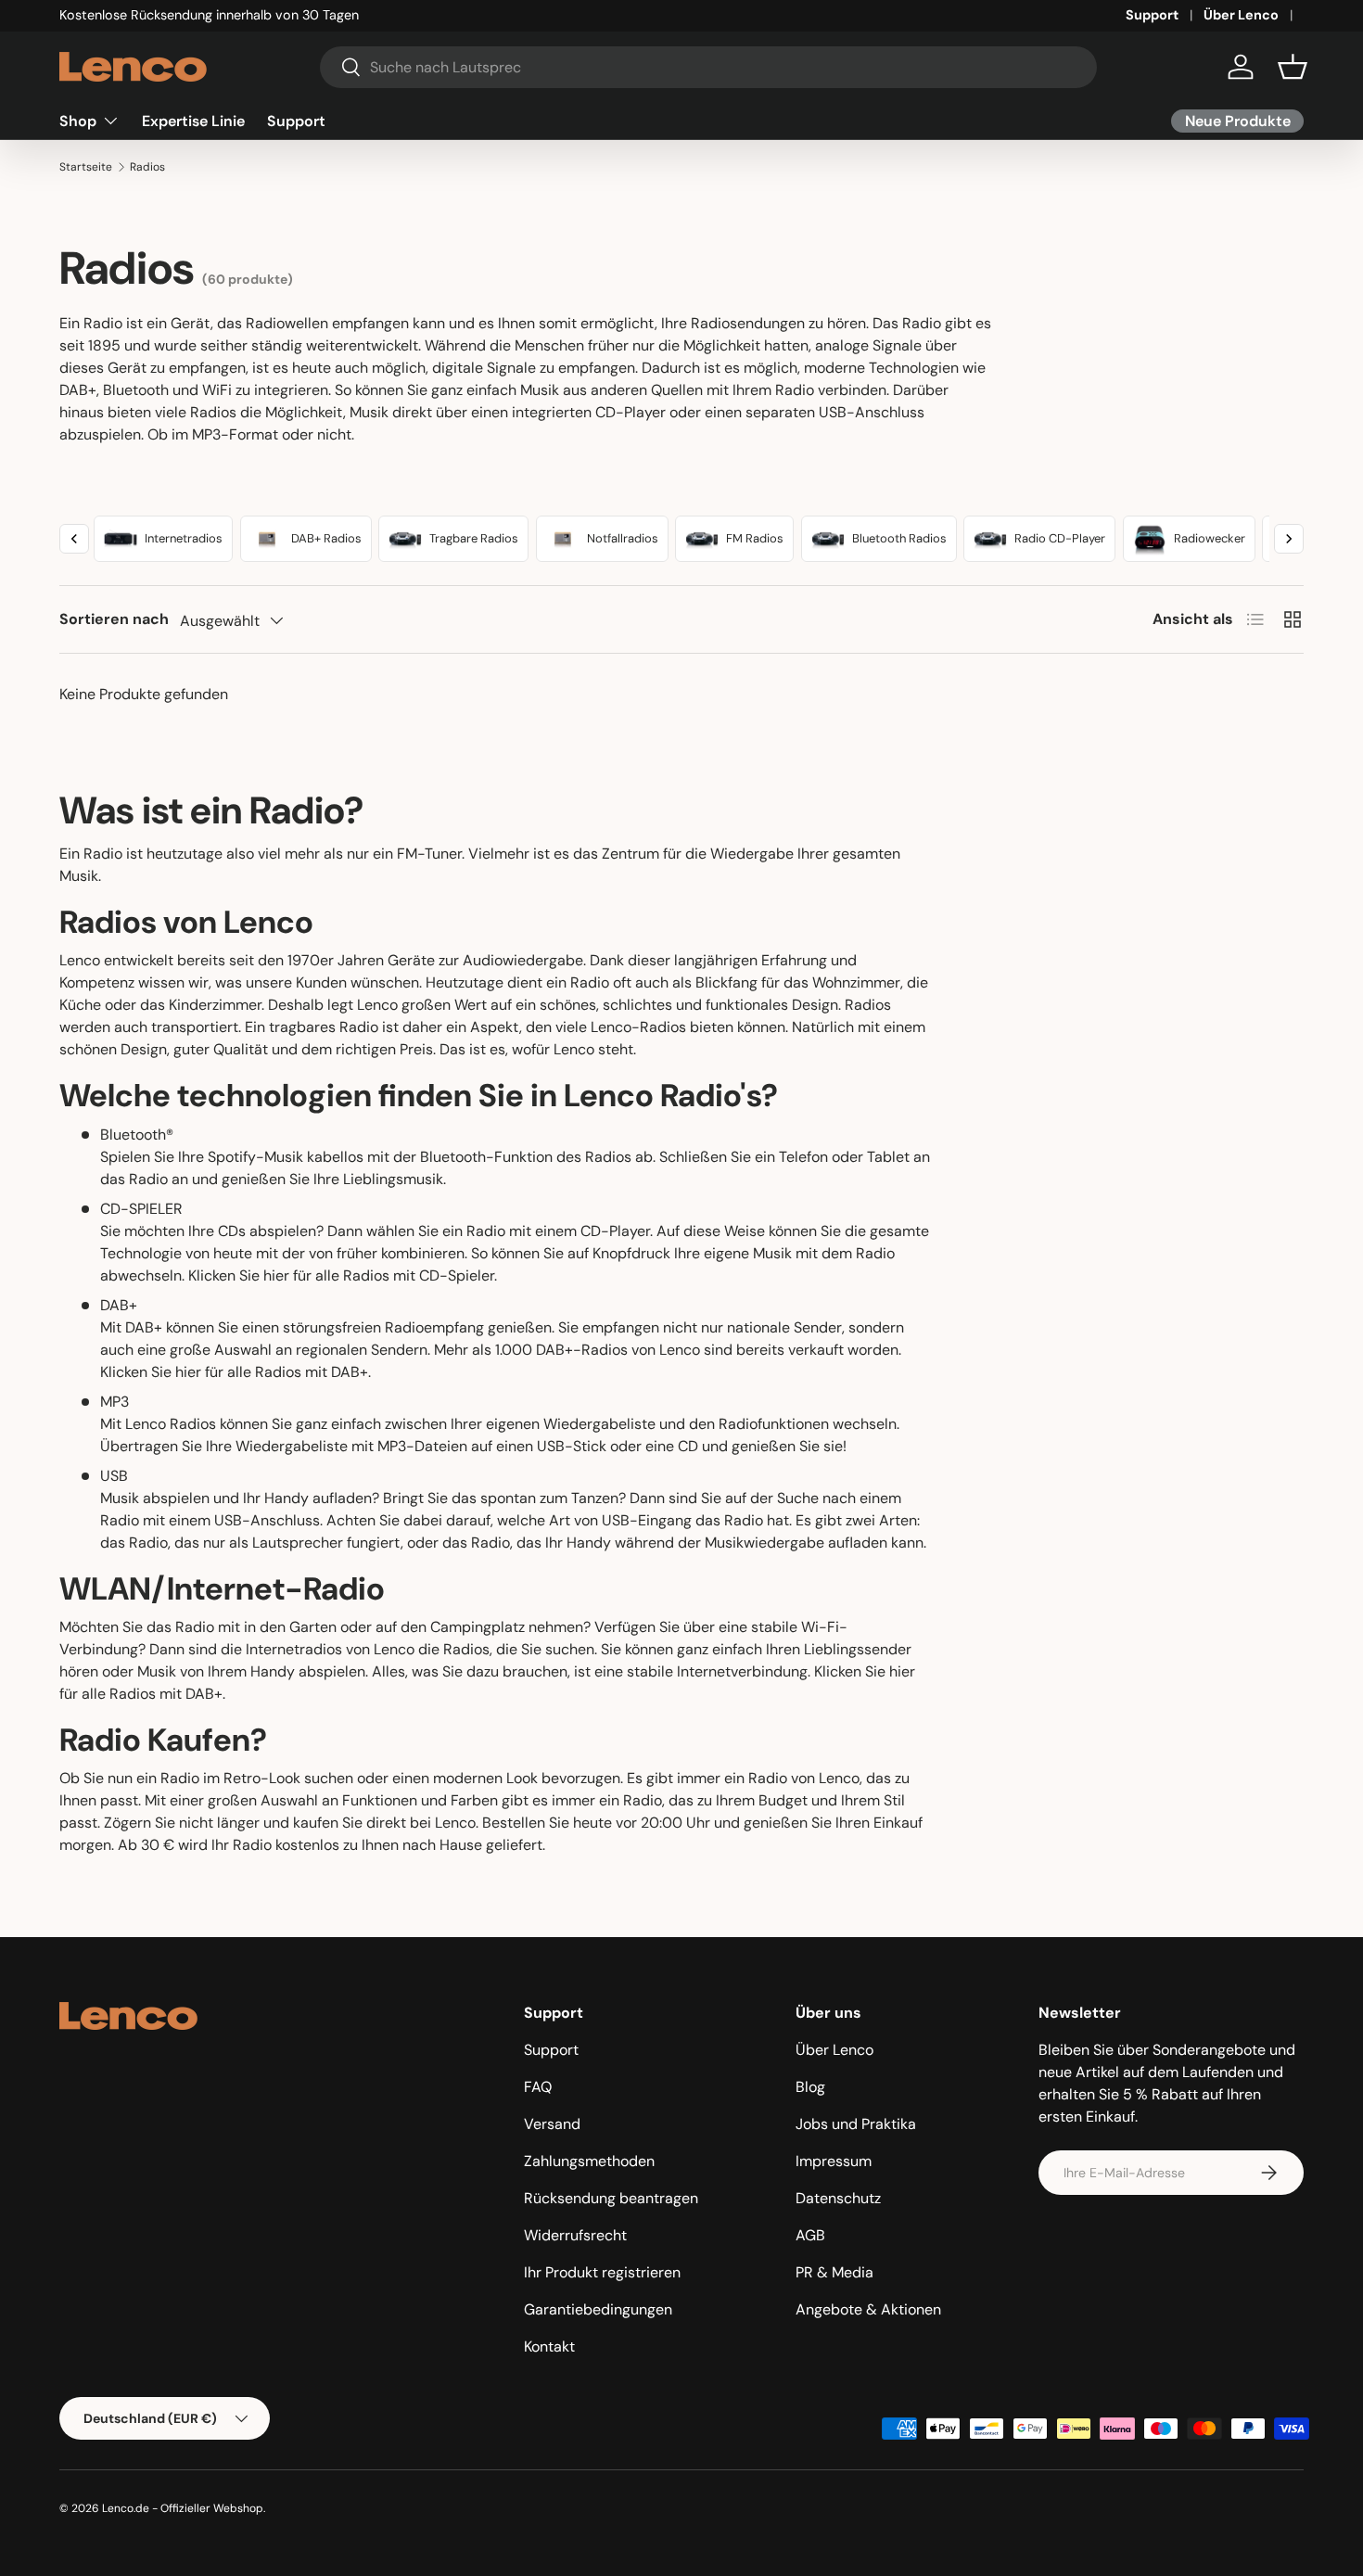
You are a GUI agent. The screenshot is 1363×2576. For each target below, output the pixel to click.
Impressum (834, 2161)
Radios (147, 167)
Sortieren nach (114, 619)
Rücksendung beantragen (611, 2198)
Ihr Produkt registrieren (602, 2272)
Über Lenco (1241, 15)
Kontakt (549, 2346)
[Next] (1289, 539)
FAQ (538, 2087)
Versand (552, 2124)
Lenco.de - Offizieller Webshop (183, 2508)
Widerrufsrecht (575, 2235)
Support (1152, 15)
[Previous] (74, 539)
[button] (1293, 67)
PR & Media (834, 2272)
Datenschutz (838, 2198)
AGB (810, 2235)
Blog (810, 2087)
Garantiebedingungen (598, 2309)
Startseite (86, 167)
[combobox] (709, 67)
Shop (78, 120)
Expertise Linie (193, 120)
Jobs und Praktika (856, 2124)
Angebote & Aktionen (868, 2309)
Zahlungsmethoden (589, 2161)
